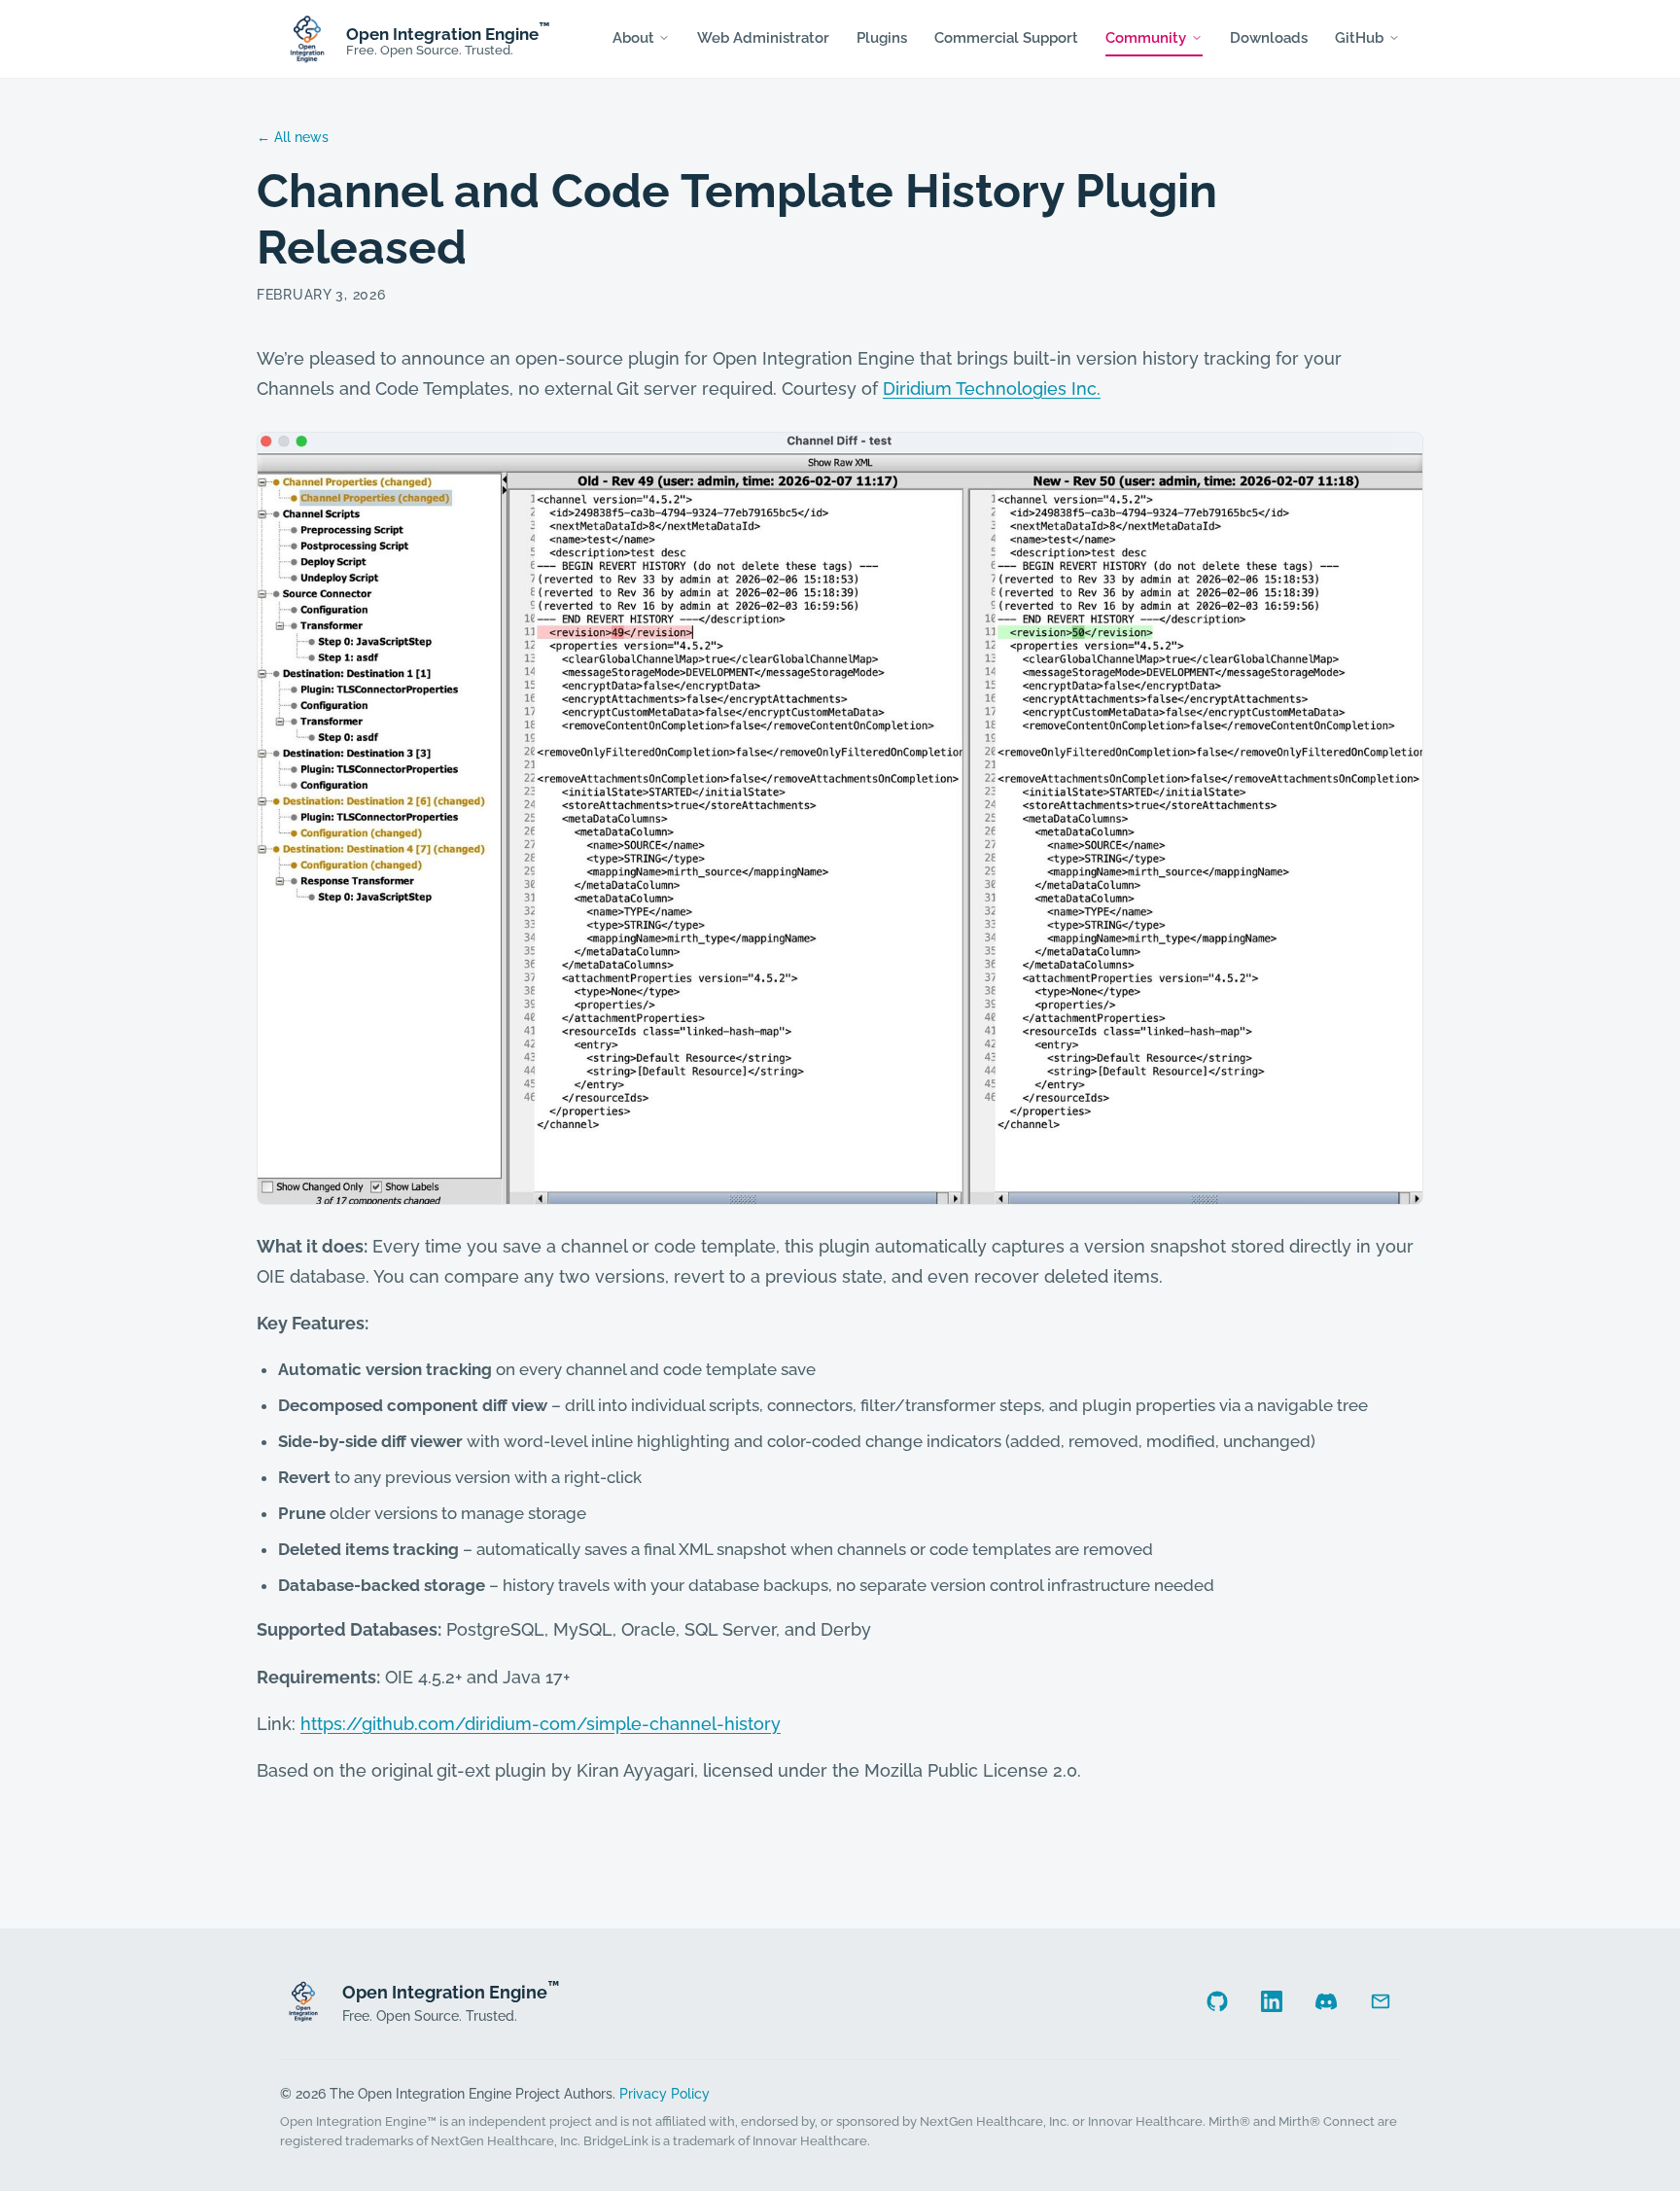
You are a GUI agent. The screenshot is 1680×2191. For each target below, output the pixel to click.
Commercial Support (1006, 38)
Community (1146, 38)
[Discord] (1326, 2001)
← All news (293, 137)
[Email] (1381, 2001)
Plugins (882, 38)
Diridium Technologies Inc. (992, 389)
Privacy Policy (665, 2094)
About (633, 38)
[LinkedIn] (1272, 2001)
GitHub (1359, 38)
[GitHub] (1217, 2001)
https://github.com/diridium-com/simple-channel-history (541, 1724)
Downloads (1269, 38)
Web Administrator (763, 38)
